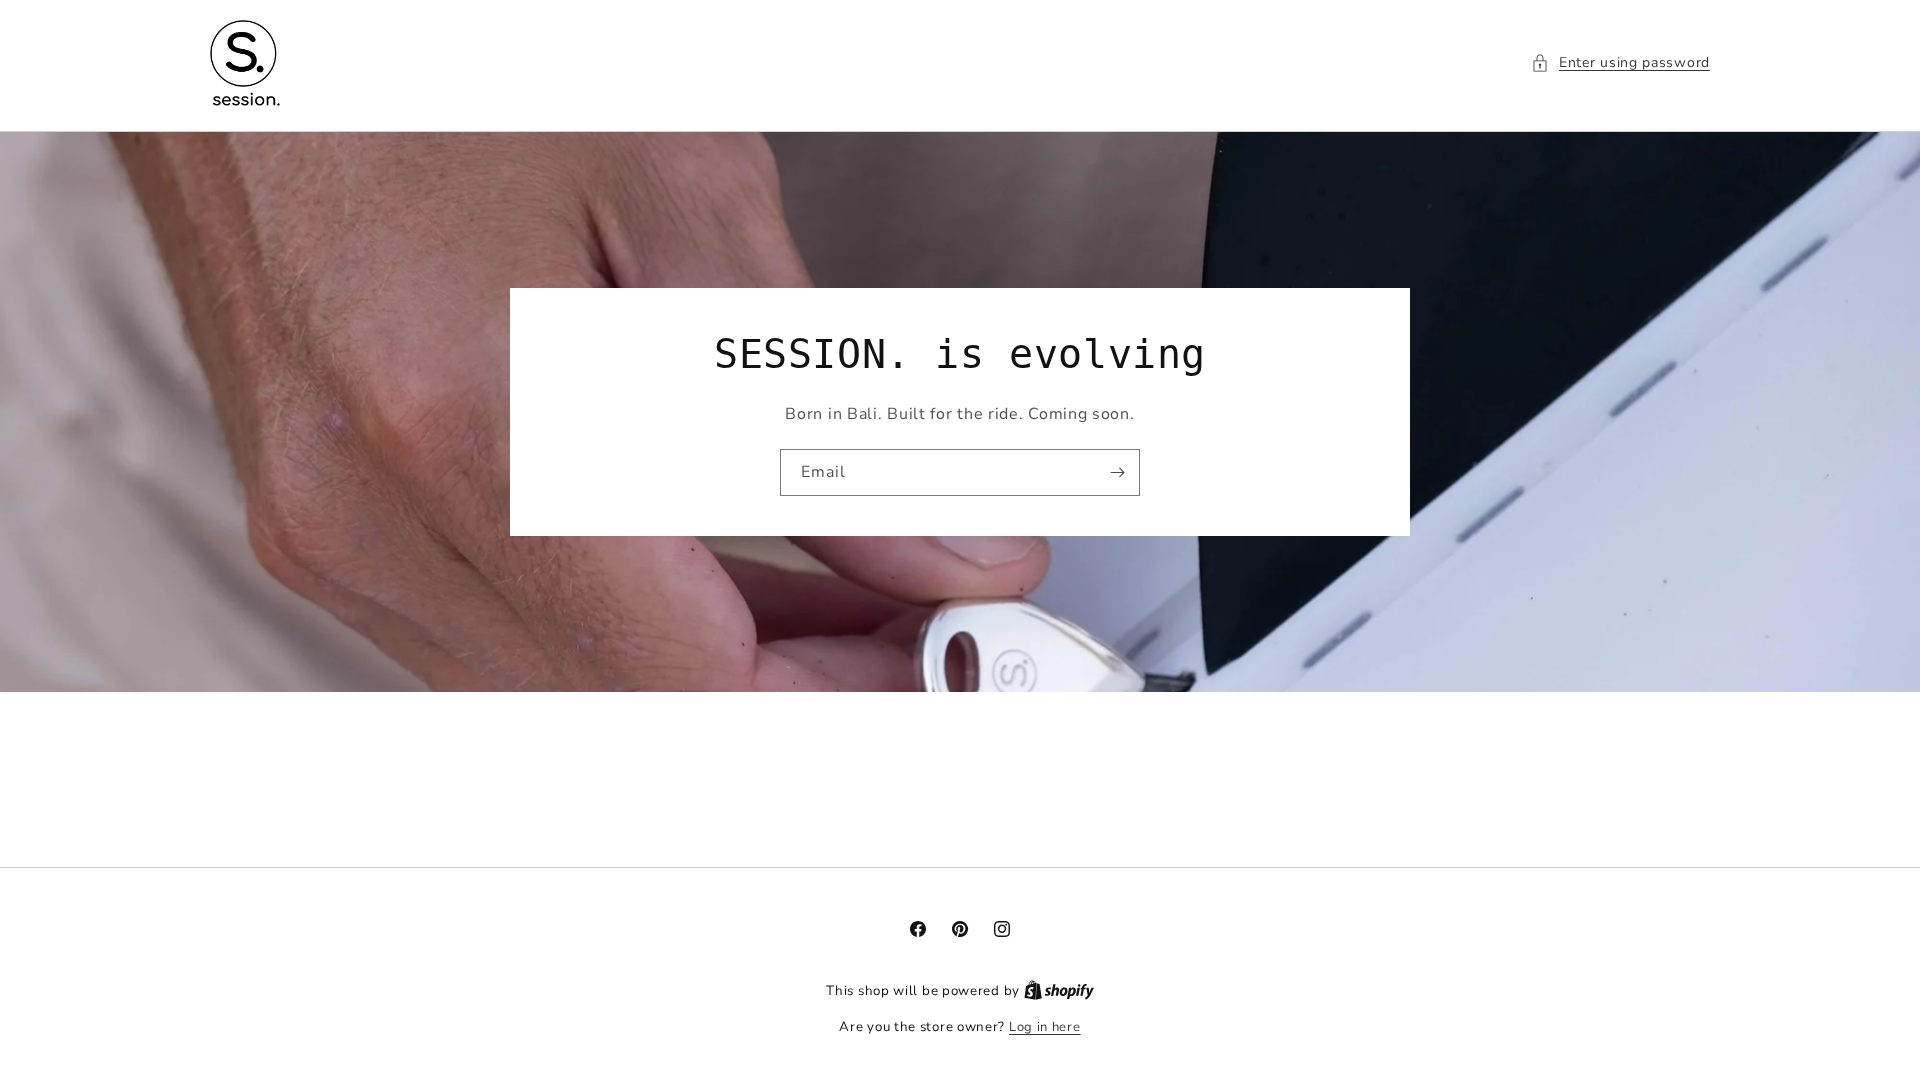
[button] (1620, 62)
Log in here (1045, 1027)
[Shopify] (1059, 991)
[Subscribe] (1117, 471)
